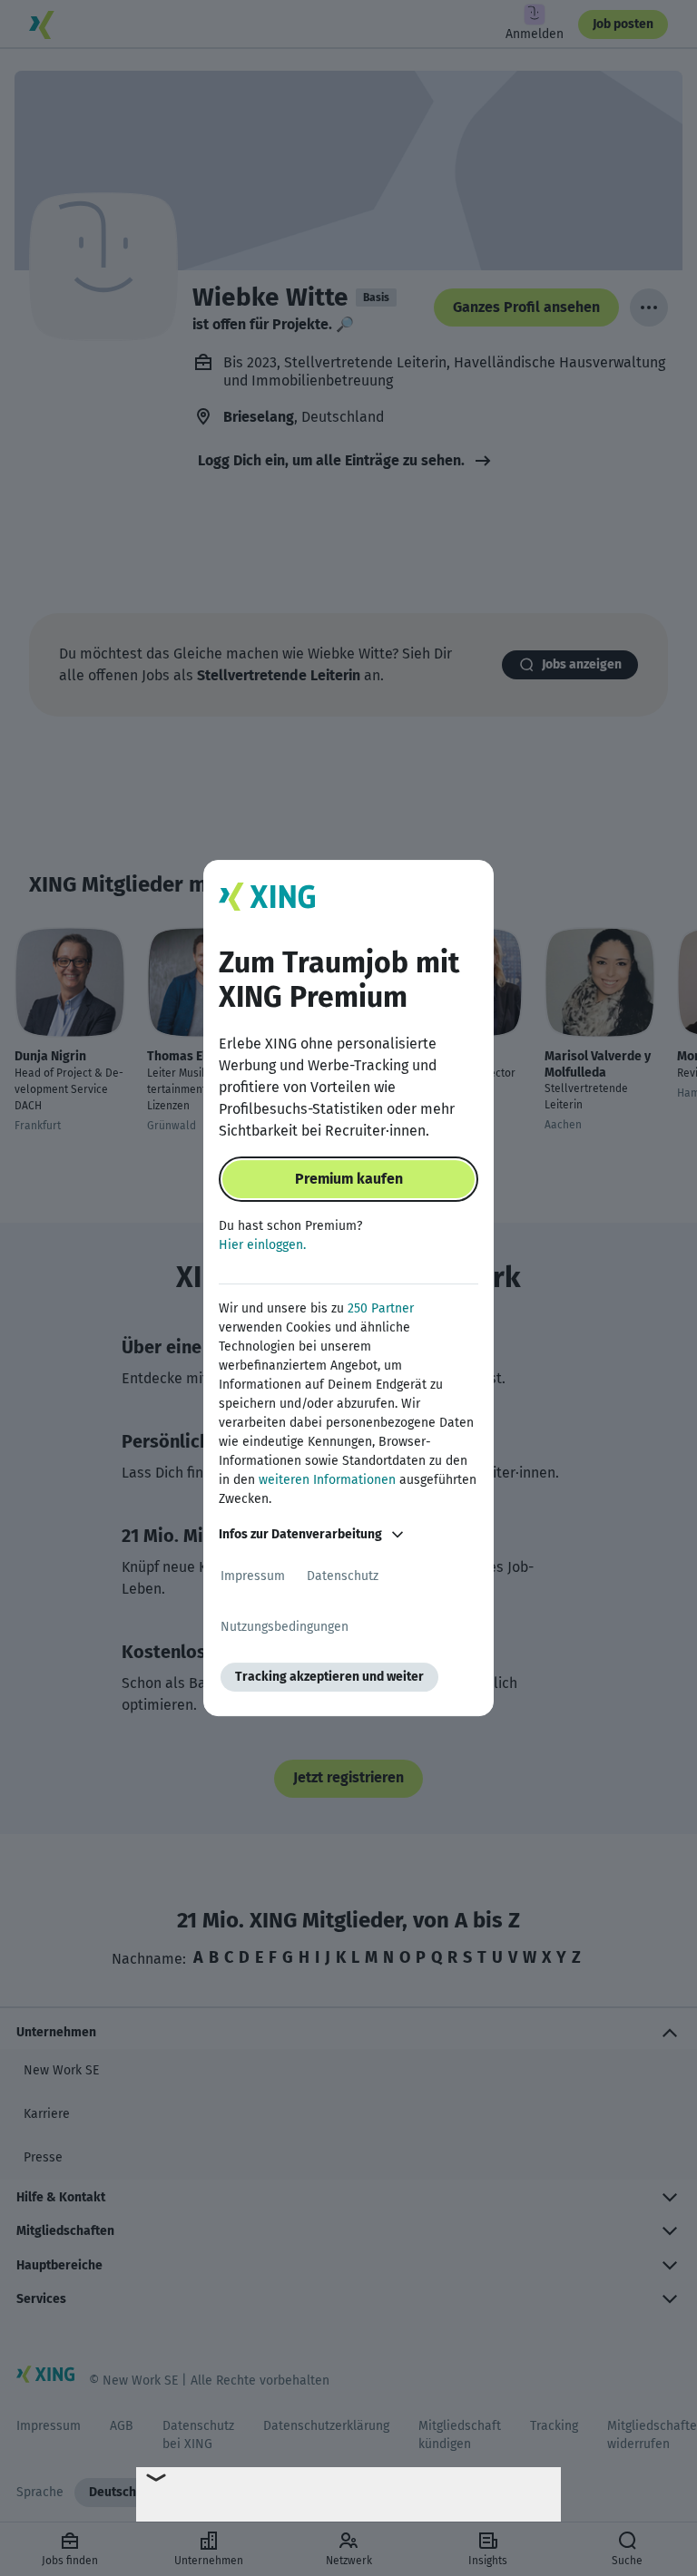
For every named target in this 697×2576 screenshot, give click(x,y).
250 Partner (381, 1308)
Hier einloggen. (262, 1245)
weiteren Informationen (327, 1480)
